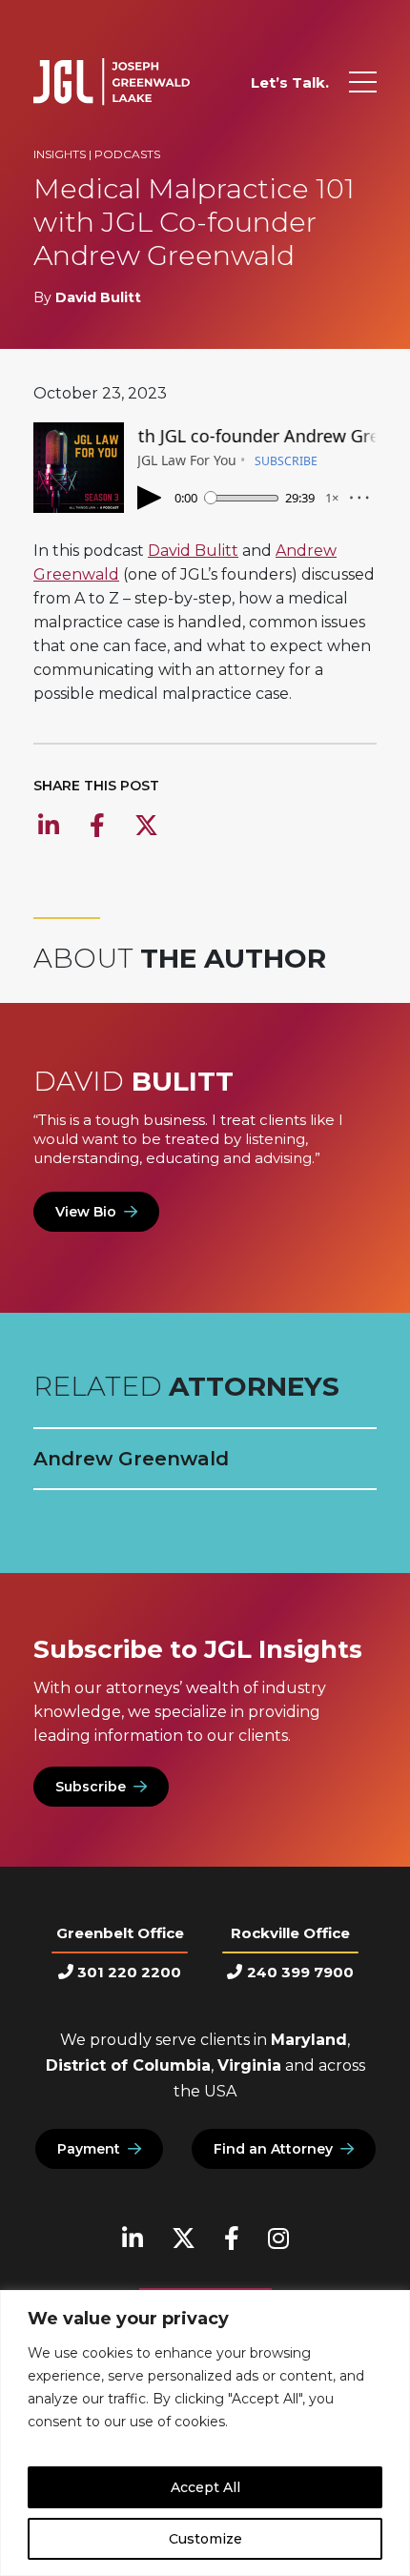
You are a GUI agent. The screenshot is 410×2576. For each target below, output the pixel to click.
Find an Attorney (273, 2149)
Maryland (309, 2040)
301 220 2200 (129, 1972)
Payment (89, 2149)
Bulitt (133, 1081)
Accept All (205, 2487)
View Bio (86, 1212)
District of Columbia (128, 2065)
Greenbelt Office (120, 1933)
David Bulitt (98, 297)
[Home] (112, 82)
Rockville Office (290, 1933)
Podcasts (127, 154)
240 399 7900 (300, 1972)
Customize (205, 2539)
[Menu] (363, 82)
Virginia (249, 2065)
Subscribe (91, 1787)
